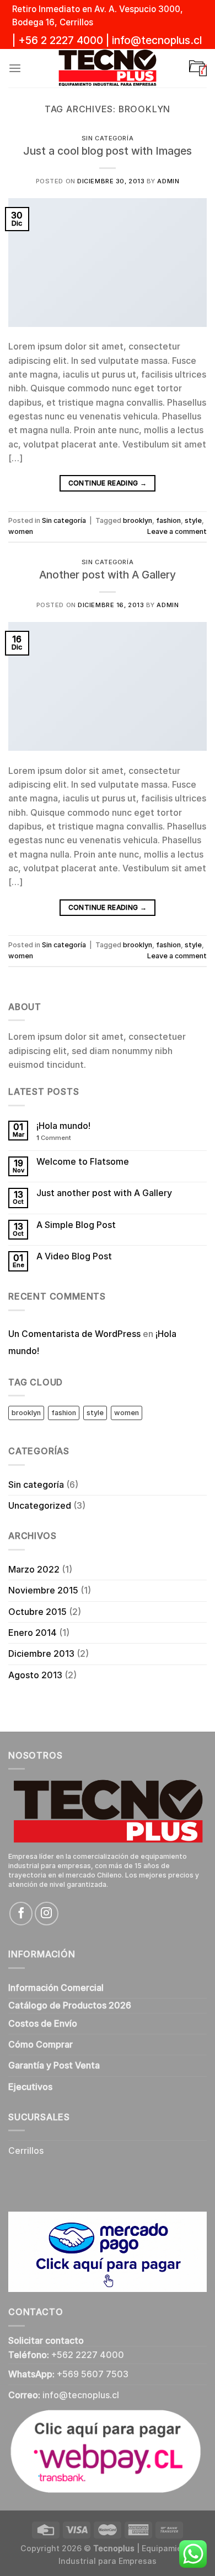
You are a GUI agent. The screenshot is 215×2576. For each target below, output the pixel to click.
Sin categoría (108, 138)
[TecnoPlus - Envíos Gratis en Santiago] (108, 68)
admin (168, 181)
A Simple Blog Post (76, 1225)
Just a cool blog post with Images (108, 151)
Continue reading (108, 483)
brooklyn (138, 520)
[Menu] (15, 69)
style (193, 520)
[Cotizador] (198, 68)
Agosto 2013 (35, 1675)
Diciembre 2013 (41, 1654)
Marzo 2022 (34, 1570)
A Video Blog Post (74, 1256)
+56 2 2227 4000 (61, 40)
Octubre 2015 (37, 1612)
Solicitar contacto (46, 2341)
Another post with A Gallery (108, 575)
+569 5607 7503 (93, 2374)
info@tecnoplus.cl (157, 40)
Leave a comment (177, 531)
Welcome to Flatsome (83, 1162)
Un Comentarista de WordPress (74, 1334)
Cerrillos (26, 2151)
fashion (168, 520)
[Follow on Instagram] (46, 1913)
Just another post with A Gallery (104, 1193)
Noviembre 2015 (43, 1590)
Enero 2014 (33, 1633)
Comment (54, 1138)
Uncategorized (40, 1506)
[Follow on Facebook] (21, 1913)
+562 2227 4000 (88, 2355)
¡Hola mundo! (63, 1126)
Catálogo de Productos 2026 (70, 2005)
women (21, 531)
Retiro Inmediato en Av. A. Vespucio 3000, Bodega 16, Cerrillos (98, 16)
